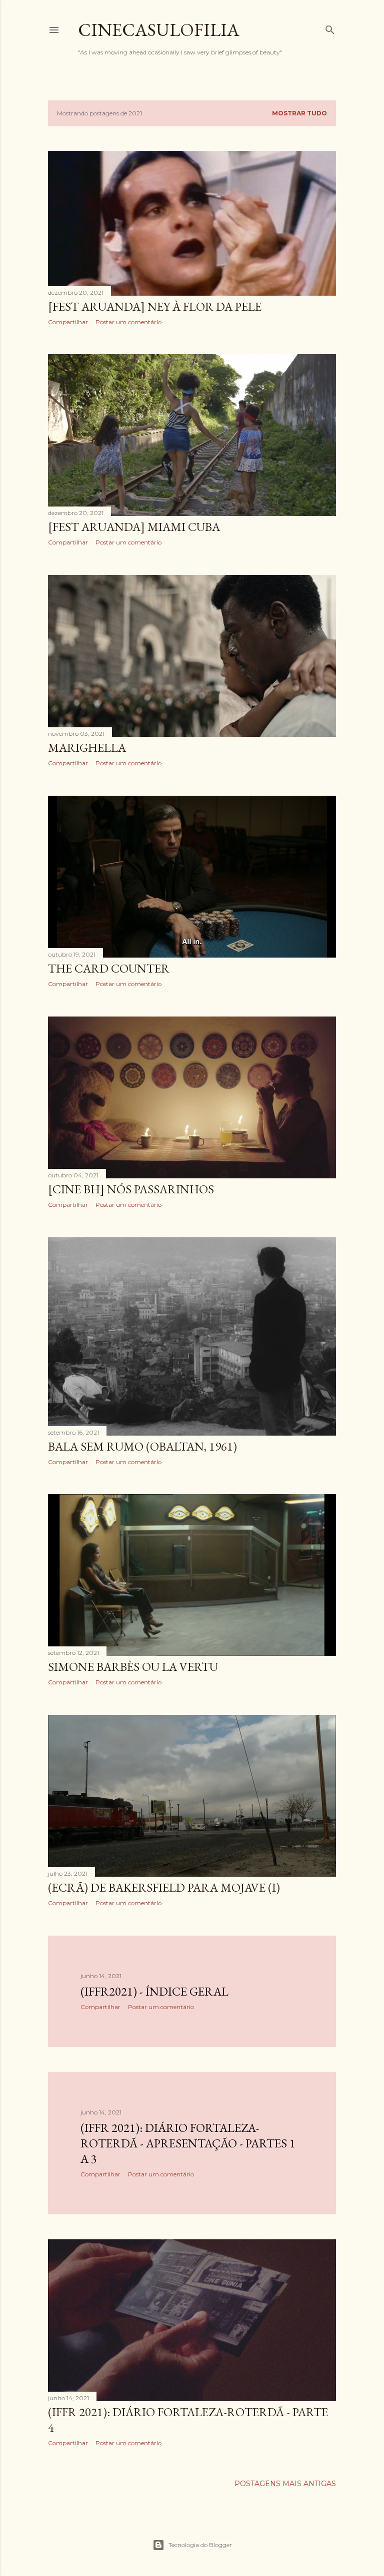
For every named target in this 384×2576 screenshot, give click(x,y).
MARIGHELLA (87, 748)
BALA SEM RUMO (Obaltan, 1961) (142, 1446)
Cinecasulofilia (159, 30)
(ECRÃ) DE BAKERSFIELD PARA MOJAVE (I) (164, 1887)
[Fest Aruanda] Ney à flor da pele (155, 306)
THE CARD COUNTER (109, 968)
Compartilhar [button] (68, 322)
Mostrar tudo (299, 113)
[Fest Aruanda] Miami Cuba (134, 527)
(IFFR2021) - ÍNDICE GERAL (154, 1991)
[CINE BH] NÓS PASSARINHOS (131, 1189)
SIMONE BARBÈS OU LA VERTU (133, 1667)
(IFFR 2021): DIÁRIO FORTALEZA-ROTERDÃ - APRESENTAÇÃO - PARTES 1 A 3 (188, 2143)
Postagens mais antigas (285, 2484)
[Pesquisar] (330, 28)
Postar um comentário (128, 322)
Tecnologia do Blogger (200, 2545)
